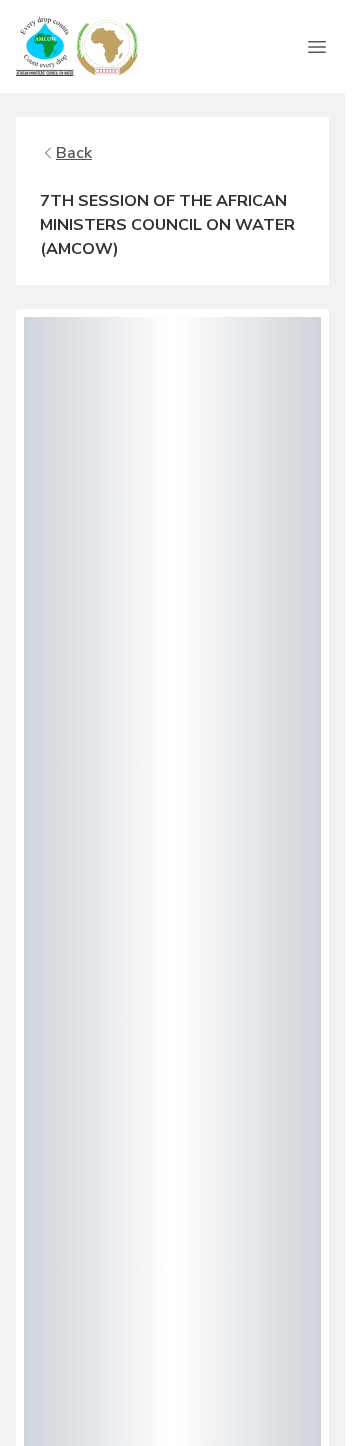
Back (74, 153)
